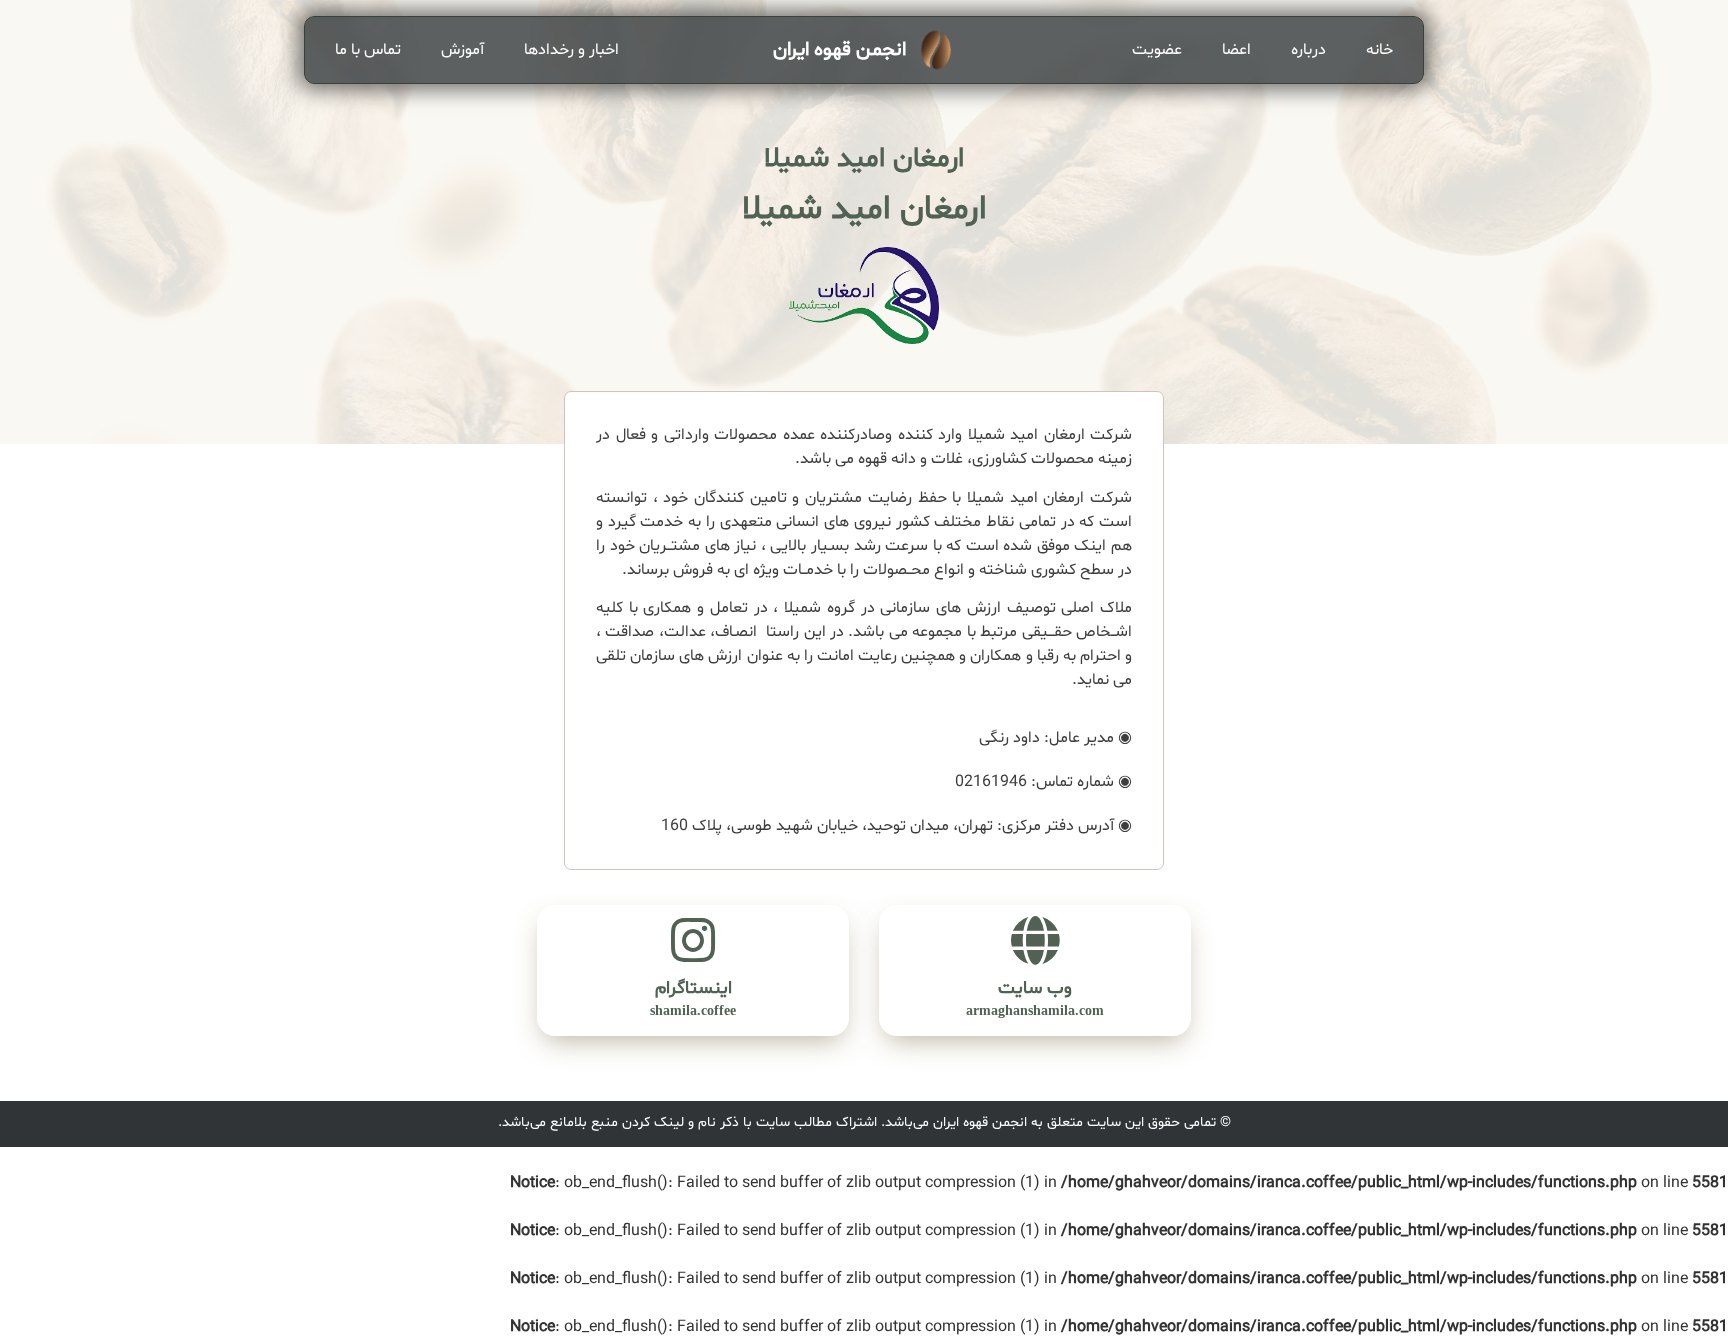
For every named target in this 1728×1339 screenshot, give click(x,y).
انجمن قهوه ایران (839, 50)
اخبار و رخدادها (571, 50)
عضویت (1157, 50)
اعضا (1236, 50)
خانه (1379, 50)
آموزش (462, 50)
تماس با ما (368, 50)
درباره (1308, 50)
